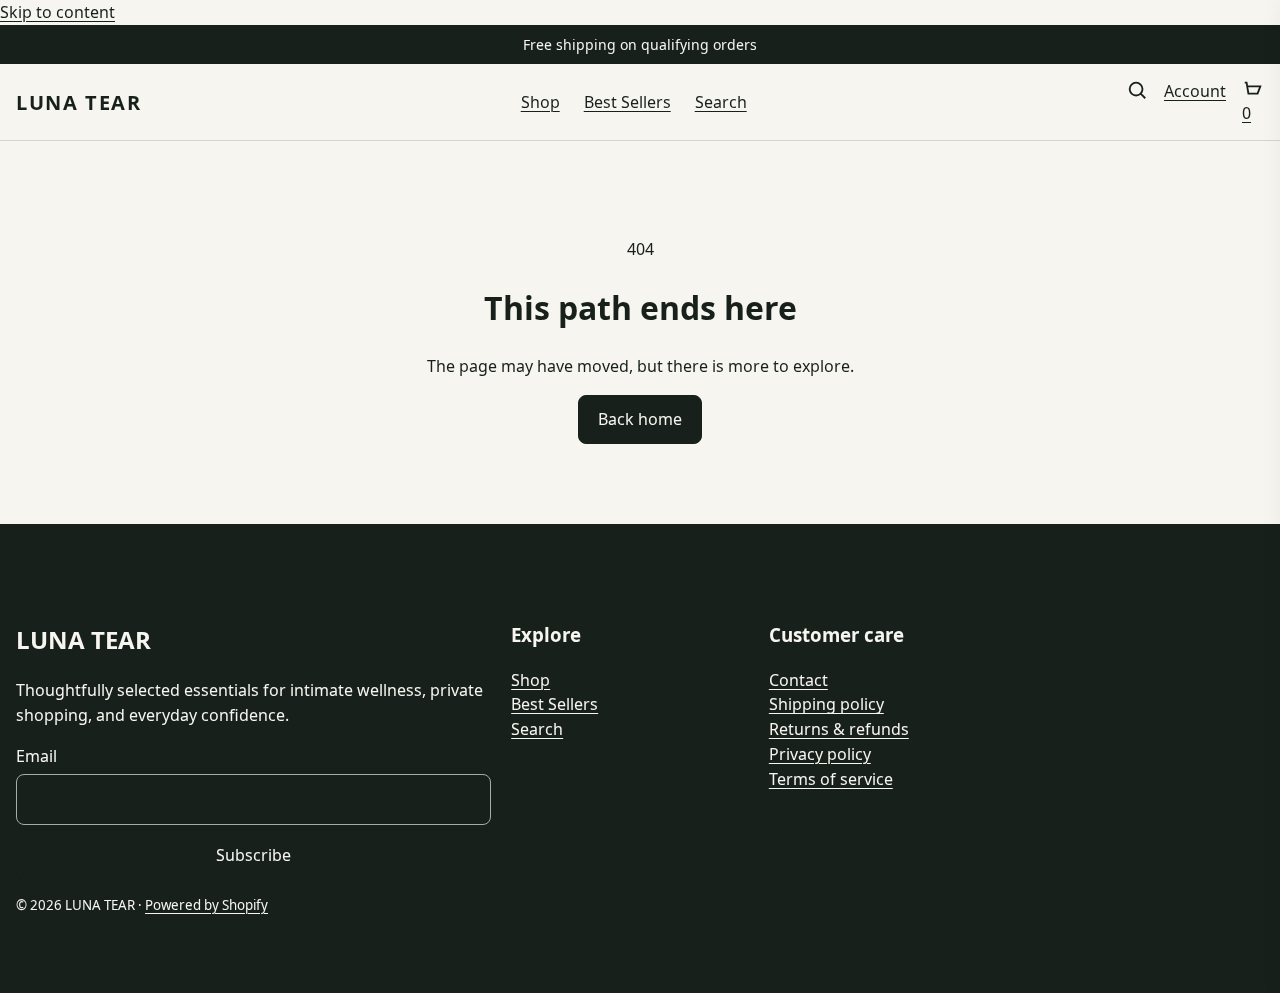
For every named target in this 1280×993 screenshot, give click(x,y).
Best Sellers (627, 102)
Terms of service (831, 779)
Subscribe (253, 855)
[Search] (1137, 102)
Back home (640, 419)
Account (1195, 91)
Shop (540, 102)
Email (36, 756)
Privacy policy (820, 754)
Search (721, 102)
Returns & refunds (839, 729)
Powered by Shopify (206, 905)
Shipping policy (826, 704)
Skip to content (57, 12)
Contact (798, 680)
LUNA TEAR (78, 102)
